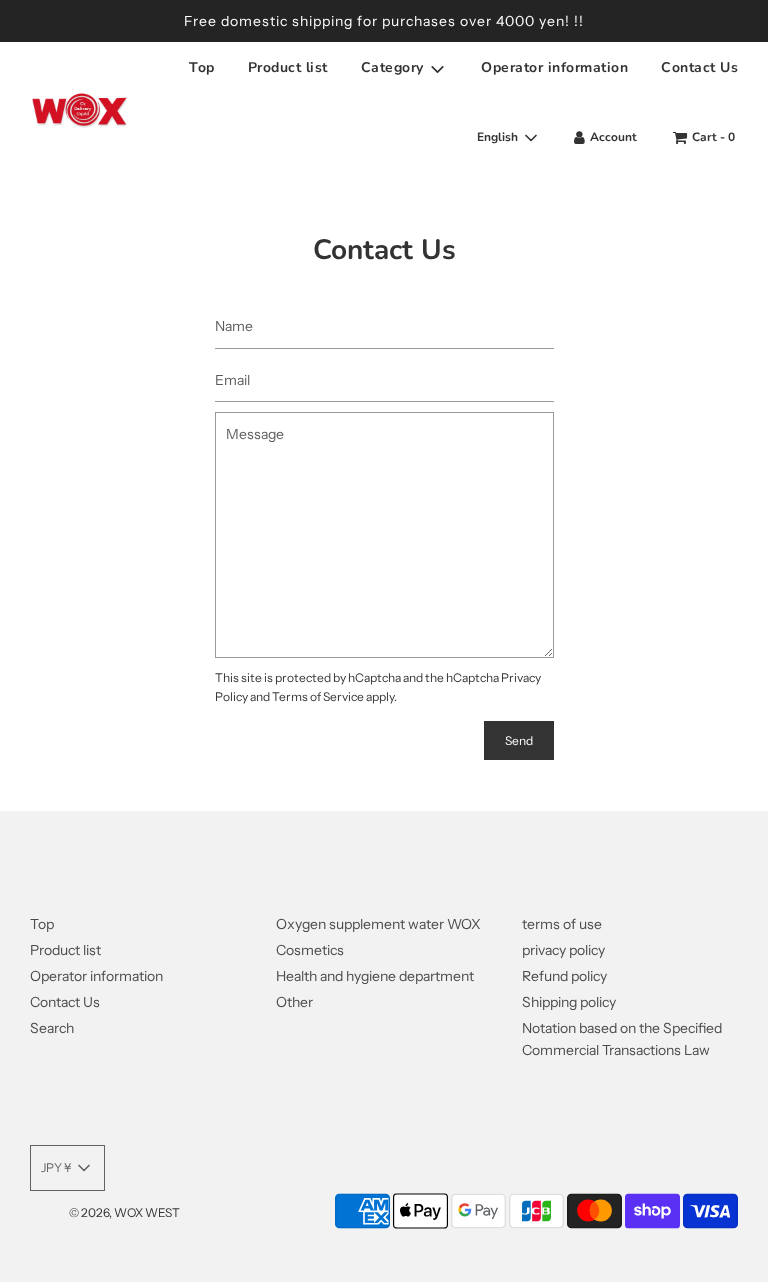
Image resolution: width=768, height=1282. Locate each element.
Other (294, 1002)
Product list (288, 67)
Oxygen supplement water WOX (378, 924)
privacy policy (563, 950)
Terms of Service (318, 696)
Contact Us (699, 67)
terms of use (562, 924)
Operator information (554, 67)
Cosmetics (310, 950)
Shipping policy (569, 1002)
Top (202, 67)
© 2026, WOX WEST (124, 1212)
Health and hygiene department (375, 976)
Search (52, 1028)
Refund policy (564, 976)
